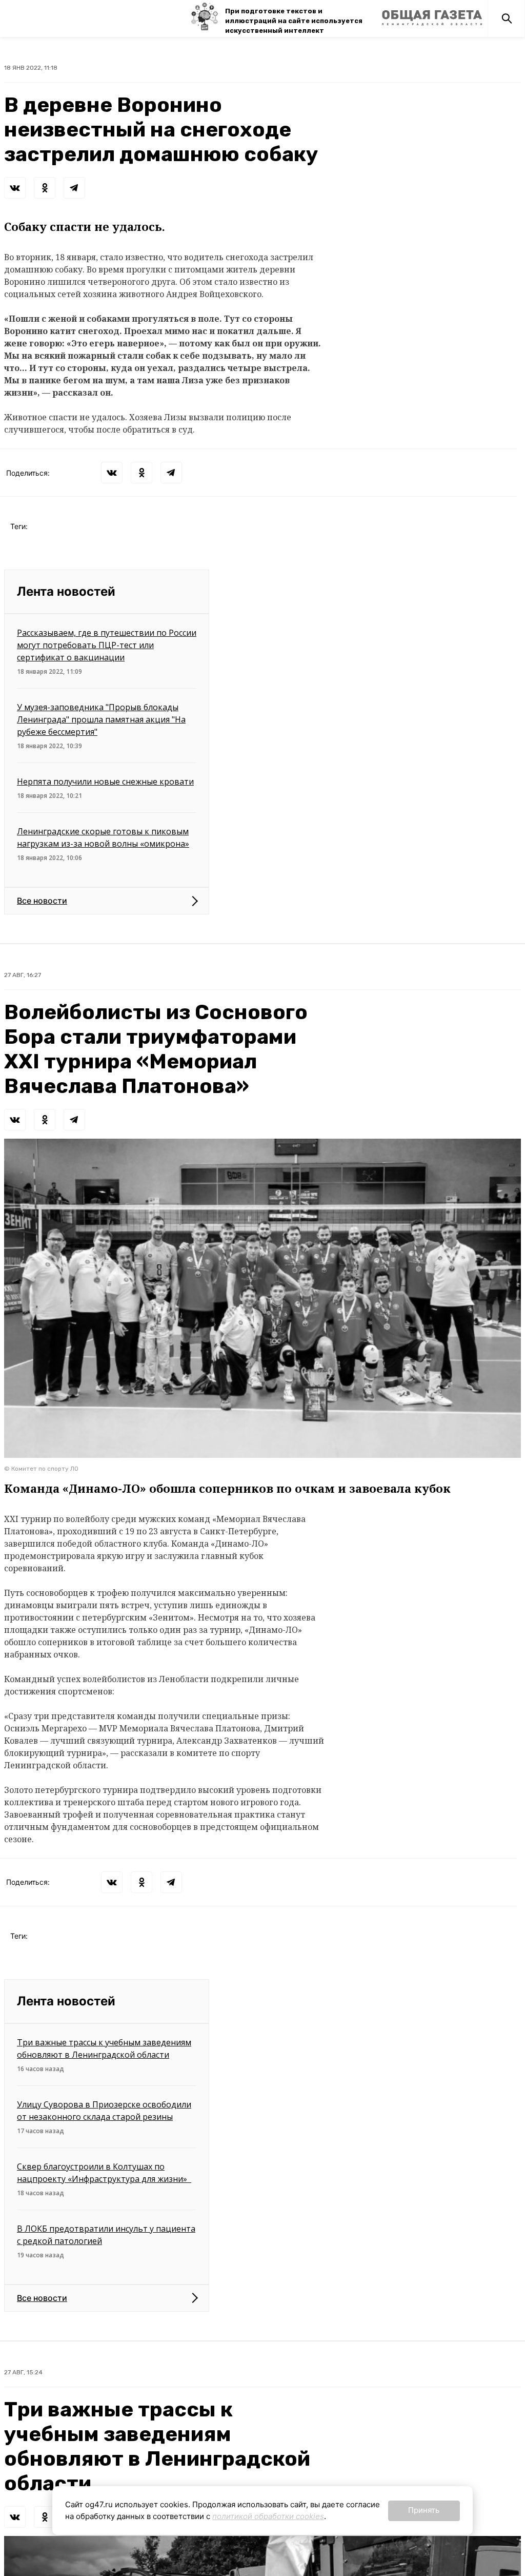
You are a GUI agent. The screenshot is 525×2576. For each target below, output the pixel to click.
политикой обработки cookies (268, 2516)
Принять (424, 2510)
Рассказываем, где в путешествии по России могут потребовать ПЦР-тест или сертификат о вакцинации (107, 645)
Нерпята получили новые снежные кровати (105, 782)
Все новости (42, 901)
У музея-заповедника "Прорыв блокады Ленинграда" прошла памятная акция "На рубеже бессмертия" (101, 719)
